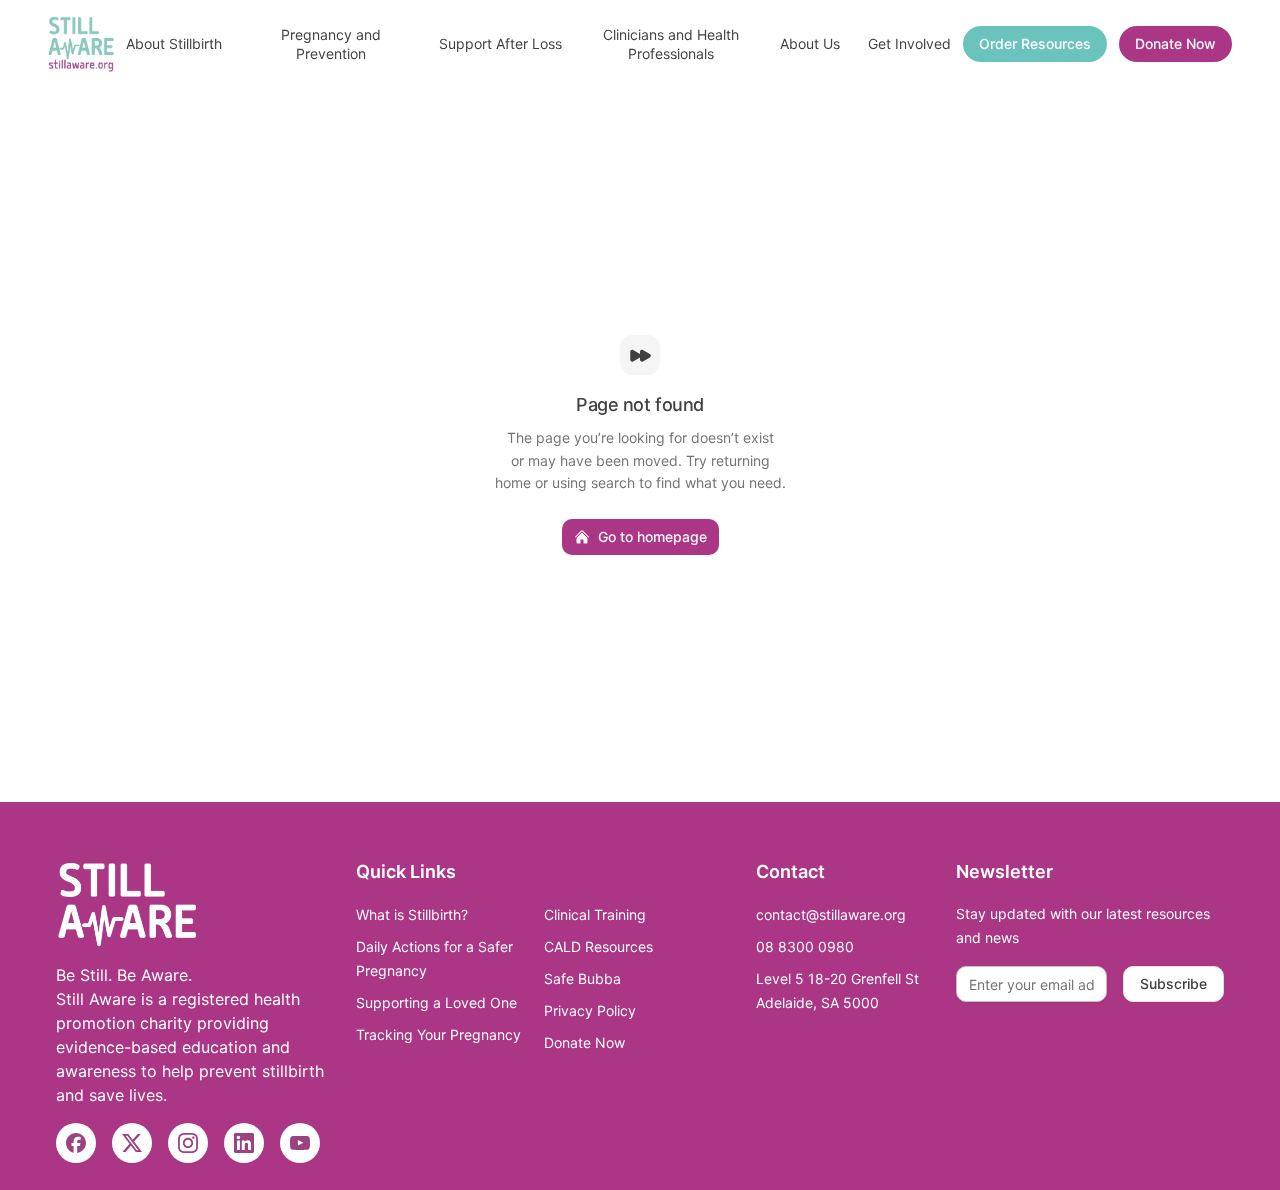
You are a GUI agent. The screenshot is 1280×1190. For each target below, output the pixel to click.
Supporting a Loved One (436, 1002)
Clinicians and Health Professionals (671, 44)
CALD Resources (598, 946)
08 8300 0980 (805, 946)
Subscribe (1173, 983)
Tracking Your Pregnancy (438, 1034)
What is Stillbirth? (412, 914)
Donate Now (1175, 43)
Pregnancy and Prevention (331, 44)
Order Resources (1035, 43)
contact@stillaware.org (831, 914)
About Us (810, 43)
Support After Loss (500, 43)
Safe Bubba (582, 978)
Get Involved (909, 43)
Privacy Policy (590, 1010)
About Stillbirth (174, 43)
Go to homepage (652, 536)
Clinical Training (595, 914)
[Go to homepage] (81, 44)
